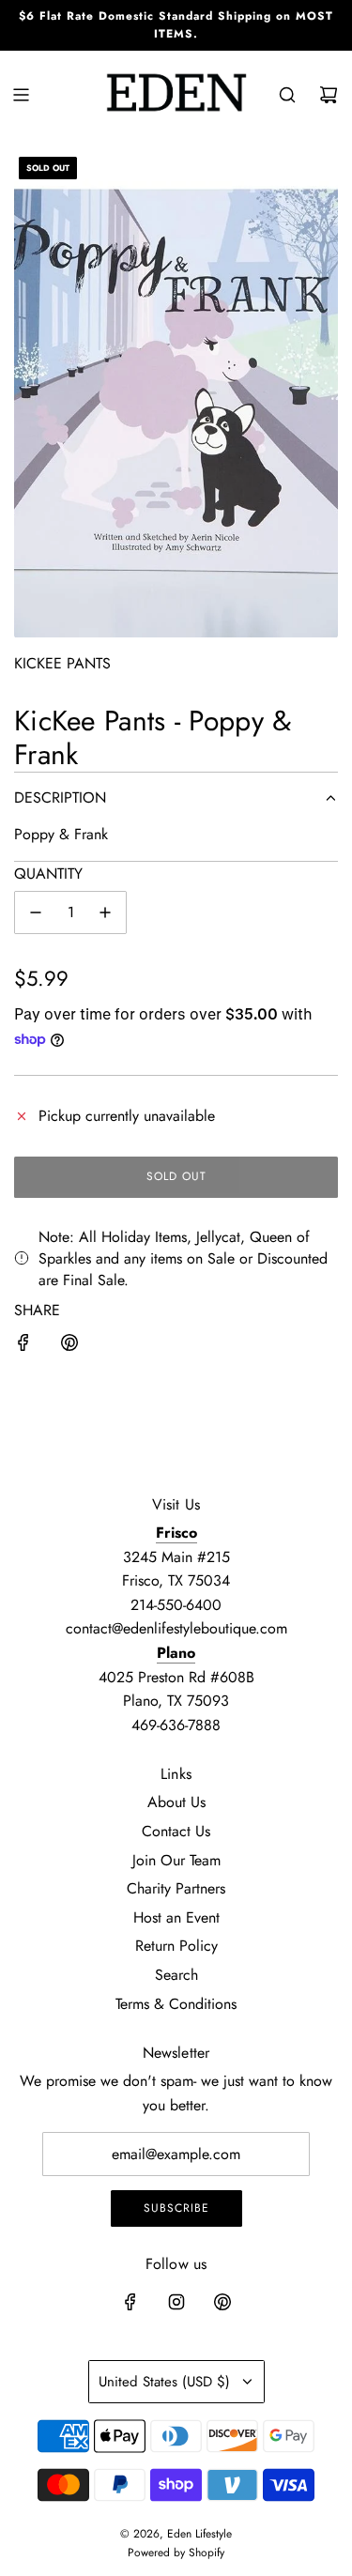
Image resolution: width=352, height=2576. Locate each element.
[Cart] (329, 95)
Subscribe (176, 2208)
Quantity (48, 874)
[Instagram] (176, 2302)
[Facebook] (130, 2302)
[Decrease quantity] (36, 912)
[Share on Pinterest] (69, 1346)
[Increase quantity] (105, 912)
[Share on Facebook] (23, 1346)
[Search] (287, 95)
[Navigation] (21, 95)
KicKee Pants (62, 663)
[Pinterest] (222, 2302)
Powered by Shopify (176, 2553)
